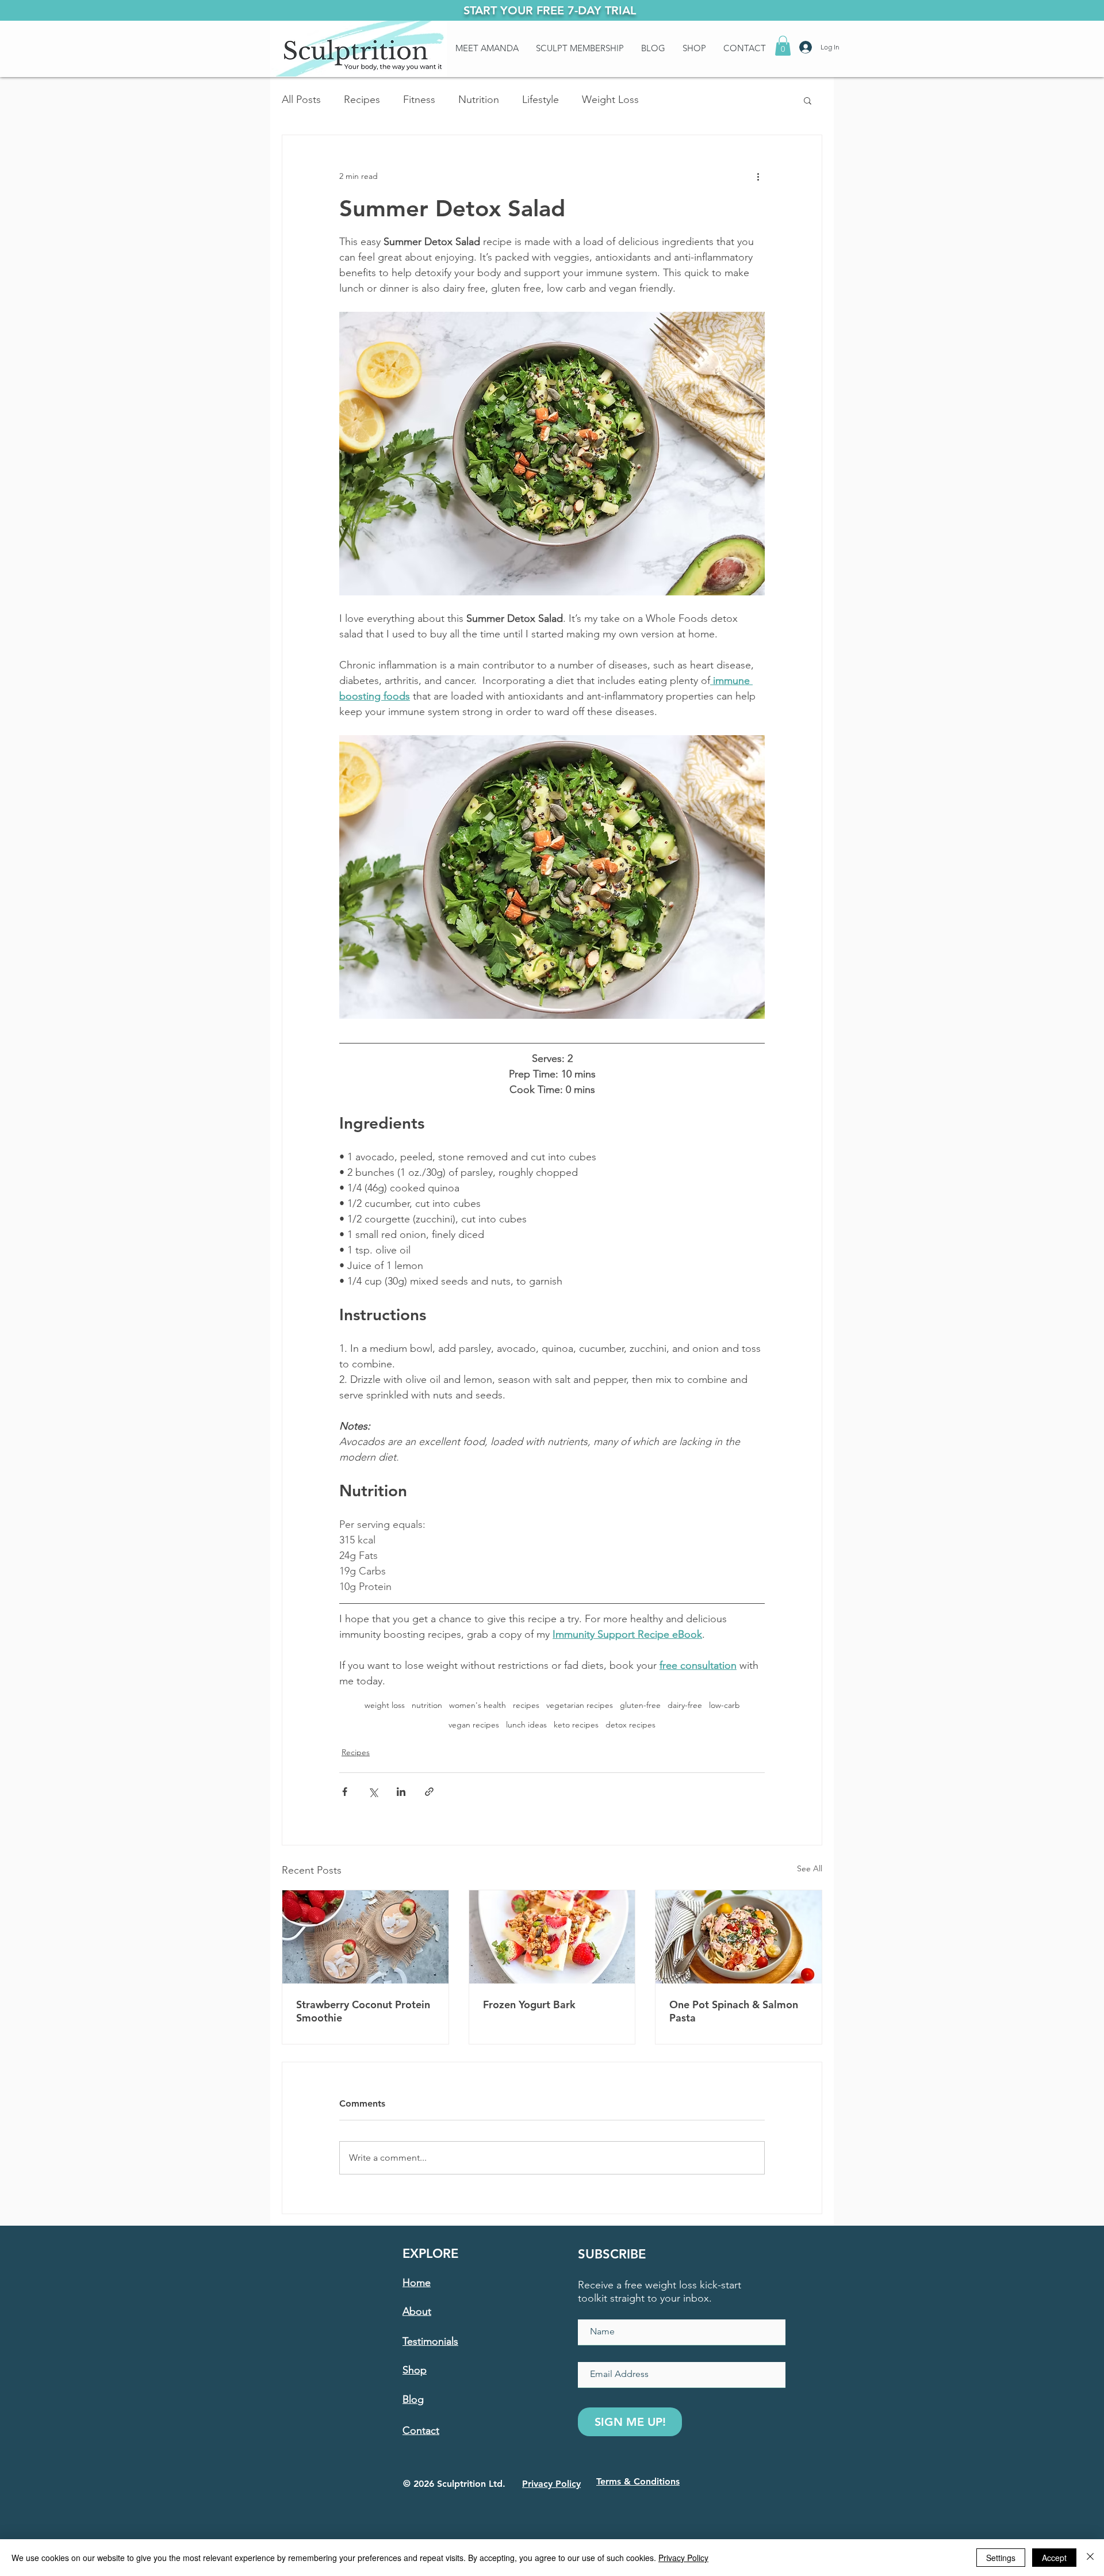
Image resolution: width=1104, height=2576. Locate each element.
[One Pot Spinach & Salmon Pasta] (739, 1937)
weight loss (385, 1705)
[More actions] (758, 177)
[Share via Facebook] (345, 1792)
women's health (478, 1705)
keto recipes (576, 1725)
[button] (783, 46)
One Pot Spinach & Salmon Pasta (734, 2011)
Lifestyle (540, 100)
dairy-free (685, 1705)
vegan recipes (474, 1725)
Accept (1054, 2558)
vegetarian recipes (580, 1705)
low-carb (724, 1705)
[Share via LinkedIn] (401, 1792)
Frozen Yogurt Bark (529, 2004)
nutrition (427, 1705)
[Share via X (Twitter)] (373, 1792)
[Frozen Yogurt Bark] (552, 1937)
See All (810, 1868)
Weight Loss (610, 100)
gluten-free (640, 1705)
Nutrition (479, 100)
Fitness (419, 100)
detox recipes (630, 1725)
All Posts (301, 100)
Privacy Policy (683, 2558)
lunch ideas (526, 1725)
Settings (1001, 2558)
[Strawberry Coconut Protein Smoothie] (365, 1937)
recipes (526, 1705)
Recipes (362, 100)
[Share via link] (429, 1792)
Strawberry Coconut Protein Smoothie (363, 2011)
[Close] (1090, 2558)
